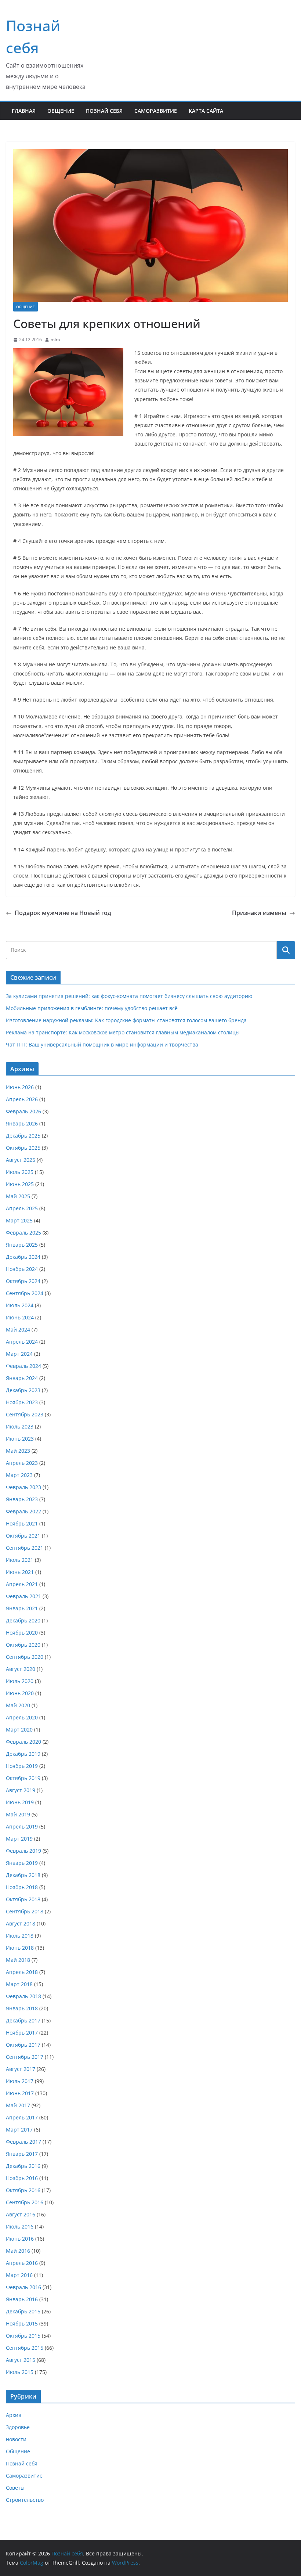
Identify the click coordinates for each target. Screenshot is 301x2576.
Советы (15, 2488)
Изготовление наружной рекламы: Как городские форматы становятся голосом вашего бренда (126, 1020)
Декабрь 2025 (23, 1136)
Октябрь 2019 (23, 1778)
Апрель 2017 (22, 2117)
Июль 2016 (20, 2226)
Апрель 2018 (22, 1972)
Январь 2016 (22, 2299)
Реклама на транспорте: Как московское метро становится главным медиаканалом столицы (123, 1032)
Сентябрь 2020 (25, 1657)
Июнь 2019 (20, 1802)
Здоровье (18, 2427)
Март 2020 (19, 1730)
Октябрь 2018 (23, 1899)
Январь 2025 (22, 1245)
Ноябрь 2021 (22, 1523)
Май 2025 (18, 1196)
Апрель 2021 (22, 1584)
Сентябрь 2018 (25, 1911)
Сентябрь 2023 (25, 1414)
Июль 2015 (20, 2372)
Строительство (25, 2500)
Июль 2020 (20, 1681)
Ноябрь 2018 (22, 1887)
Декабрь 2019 (23, 1754)
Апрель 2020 (22, 1717)
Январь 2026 (22, 1123)
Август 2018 (21, 1923)
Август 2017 (21, 2069)
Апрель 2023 (22, 1463)
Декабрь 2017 (23, 2020)
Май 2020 (18, 1705)
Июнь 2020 (20, 1693)
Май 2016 (18, 2251)
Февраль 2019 (23, 1851)
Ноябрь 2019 (22, 1766)
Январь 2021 (22, 1608)
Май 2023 (18, 1451)
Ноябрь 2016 (22, 2178)
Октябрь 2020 (23, 1645)
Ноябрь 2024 (22, 1269)
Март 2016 (19, 2275)
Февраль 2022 (23, 1511)
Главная (24, 111)
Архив (14, 2415)
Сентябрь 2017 (25, 2057)
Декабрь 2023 (23, 1390)
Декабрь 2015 (23, 2311)
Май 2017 (18, 2105)
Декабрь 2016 (23, 2166)
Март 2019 (19, 1839)
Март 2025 (19, 1220)
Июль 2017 (20, 2081)
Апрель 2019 (22, 1826)
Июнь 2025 (20, 1184)
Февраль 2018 (23, 1996)
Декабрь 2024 (23, 1257)
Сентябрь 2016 (25, 2202)
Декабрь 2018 (23, 1875)
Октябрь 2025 (23, 1148)
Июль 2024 (20, 1305)
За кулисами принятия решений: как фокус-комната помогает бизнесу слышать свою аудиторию (129, 996)
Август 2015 (21, 2360)
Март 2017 (19, 2130)
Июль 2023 (20, 1426)
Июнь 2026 (20, 1087)
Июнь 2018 (20, 1948)
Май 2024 (18, 1330)
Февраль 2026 (23, 1111)
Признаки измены (259, 913)
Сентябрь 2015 (25, 2348)
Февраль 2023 (23, 1487)
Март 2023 (19, 1475)
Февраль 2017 (23, 2142)
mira (55, 340)
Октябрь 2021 (23, 1536)
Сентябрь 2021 (25, 1548)
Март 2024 (19, 1354)
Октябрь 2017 (23, 2045)
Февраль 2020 (23, 1742)
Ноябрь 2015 (22, 2323)
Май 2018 (18, 1960)
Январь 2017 (22, 2154)
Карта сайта (206, 111)
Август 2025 (21, 1160)
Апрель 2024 (22, 1342)
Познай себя (104, 111)
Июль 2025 (20, 1172)
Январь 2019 (22, 1863)
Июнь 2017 (20, 2093)
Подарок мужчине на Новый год (63, 913)
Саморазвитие (156, 111)
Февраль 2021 (23, 1596)
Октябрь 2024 (23, 1281)
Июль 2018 (20, 1936)
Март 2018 (19, 1984)
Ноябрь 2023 (22, 1402)
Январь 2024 (22, 1378)
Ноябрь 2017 (22, 2033)
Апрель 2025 (22, 1208)
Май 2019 (18, 1814)
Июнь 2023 (20, 1439)
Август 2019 (21, 1790)
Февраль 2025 (23, 1233)
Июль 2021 (20, 1560)
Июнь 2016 (20, 2239)
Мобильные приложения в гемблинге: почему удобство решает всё (92, 1008)
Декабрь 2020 (23, 1620)
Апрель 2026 (22, 1099)
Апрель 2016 (22, 2263)
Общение (61, 111)
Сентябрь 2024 (25, 1293)
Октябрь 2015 (23, 2336)
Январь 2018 (22, 2008)
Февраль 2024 (23, 1366)
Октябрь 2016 (23, 2190)
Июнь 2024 (20, 1317)
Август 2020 (21, 1669)
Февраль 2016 (23, 2287)
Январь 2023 (22, 1499)
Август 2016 (21, 2214)
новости (16, 2439)
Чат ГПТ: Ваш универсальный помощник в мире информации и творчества (102, 1044)
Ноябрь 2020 (22, 1633)
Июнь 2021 (20, 1572)
